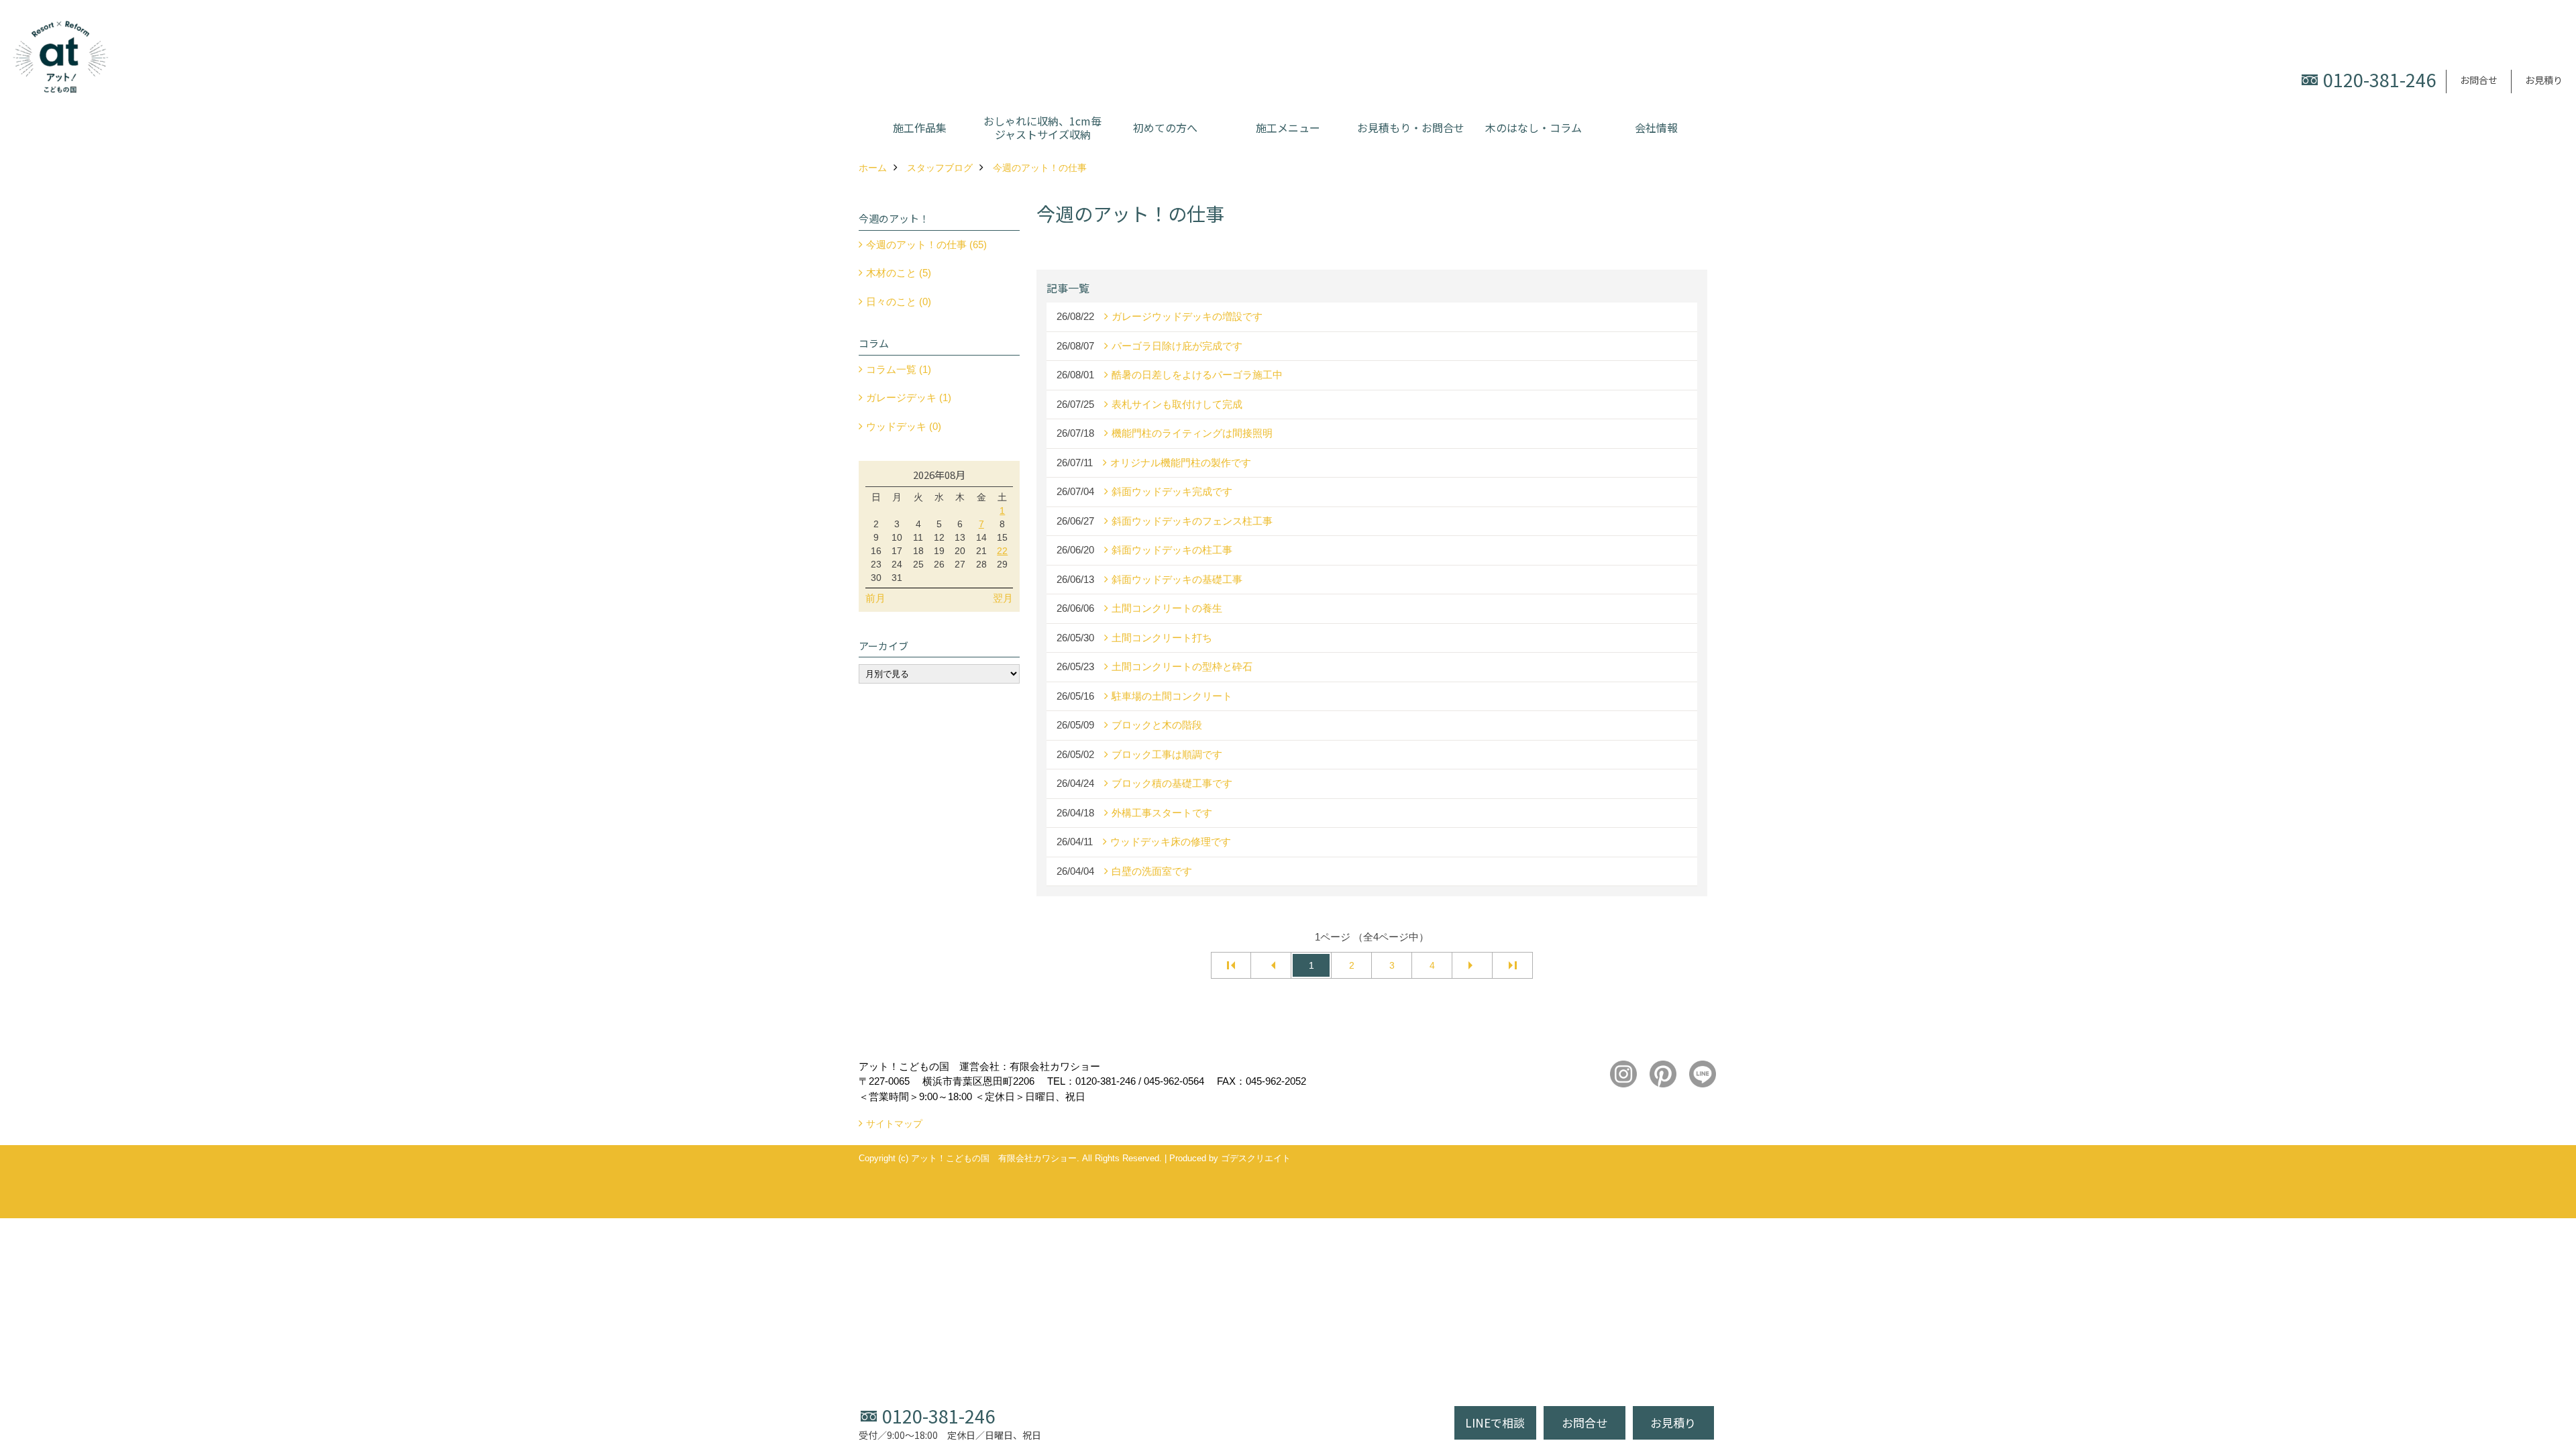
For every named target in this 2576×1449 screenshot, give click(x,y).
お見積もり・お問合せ (1411, 127)
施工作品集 (920, 127)
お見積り (2544, 80)
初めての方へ (1165, 127)
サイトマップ (894, 1124)
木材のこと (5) (899, 273)
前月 (875, 598)
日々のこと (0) (899, 302)
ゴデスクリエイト (1256, 1158)
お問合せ (2479, 80)
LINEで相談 (1495, 1423)
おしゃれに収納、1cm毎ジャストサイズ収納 (1042, 127)
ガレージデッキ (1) (909, 397)
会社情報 (1656, 127)
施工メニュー (1288, 127)
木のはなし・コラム (1534, 127)
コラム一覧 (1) (899, 369)
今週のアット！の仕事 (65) (926, 245)
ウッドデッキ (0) (904, 426)
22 (1002, 551)
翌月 (1003, 598)
